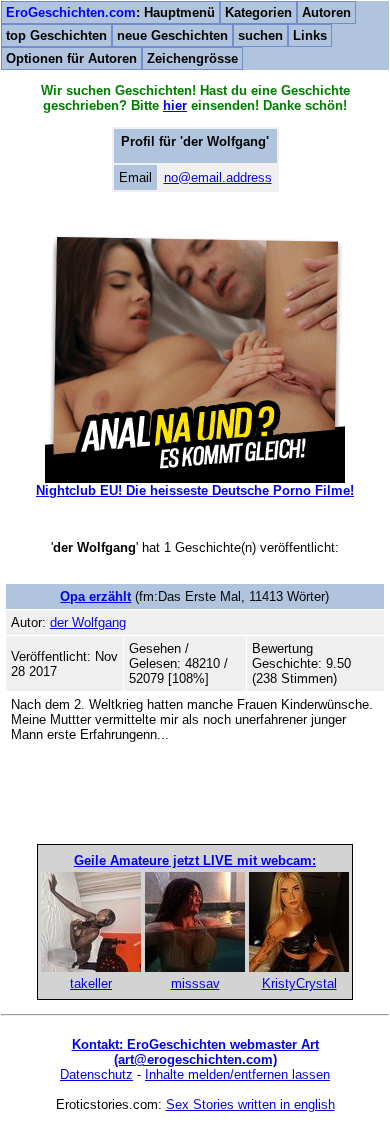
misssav (195, 983)
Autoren (326, 12)
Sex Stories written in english (250, 1104)
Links (310, 35)
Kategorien (258, 12)
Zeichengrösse (192, 58)
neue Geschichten (172, 35)
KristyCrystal (299, 983)
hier (175, 105)
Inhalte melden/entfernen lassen (237, 1074)
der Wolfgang (88, 622)
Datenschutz (96, 1074)
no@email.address (218, 177)
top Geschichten (56, 35)
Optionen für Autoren (71, 58)
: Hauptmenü (110, 12)
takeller (91, 983)
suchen (260, 35)
